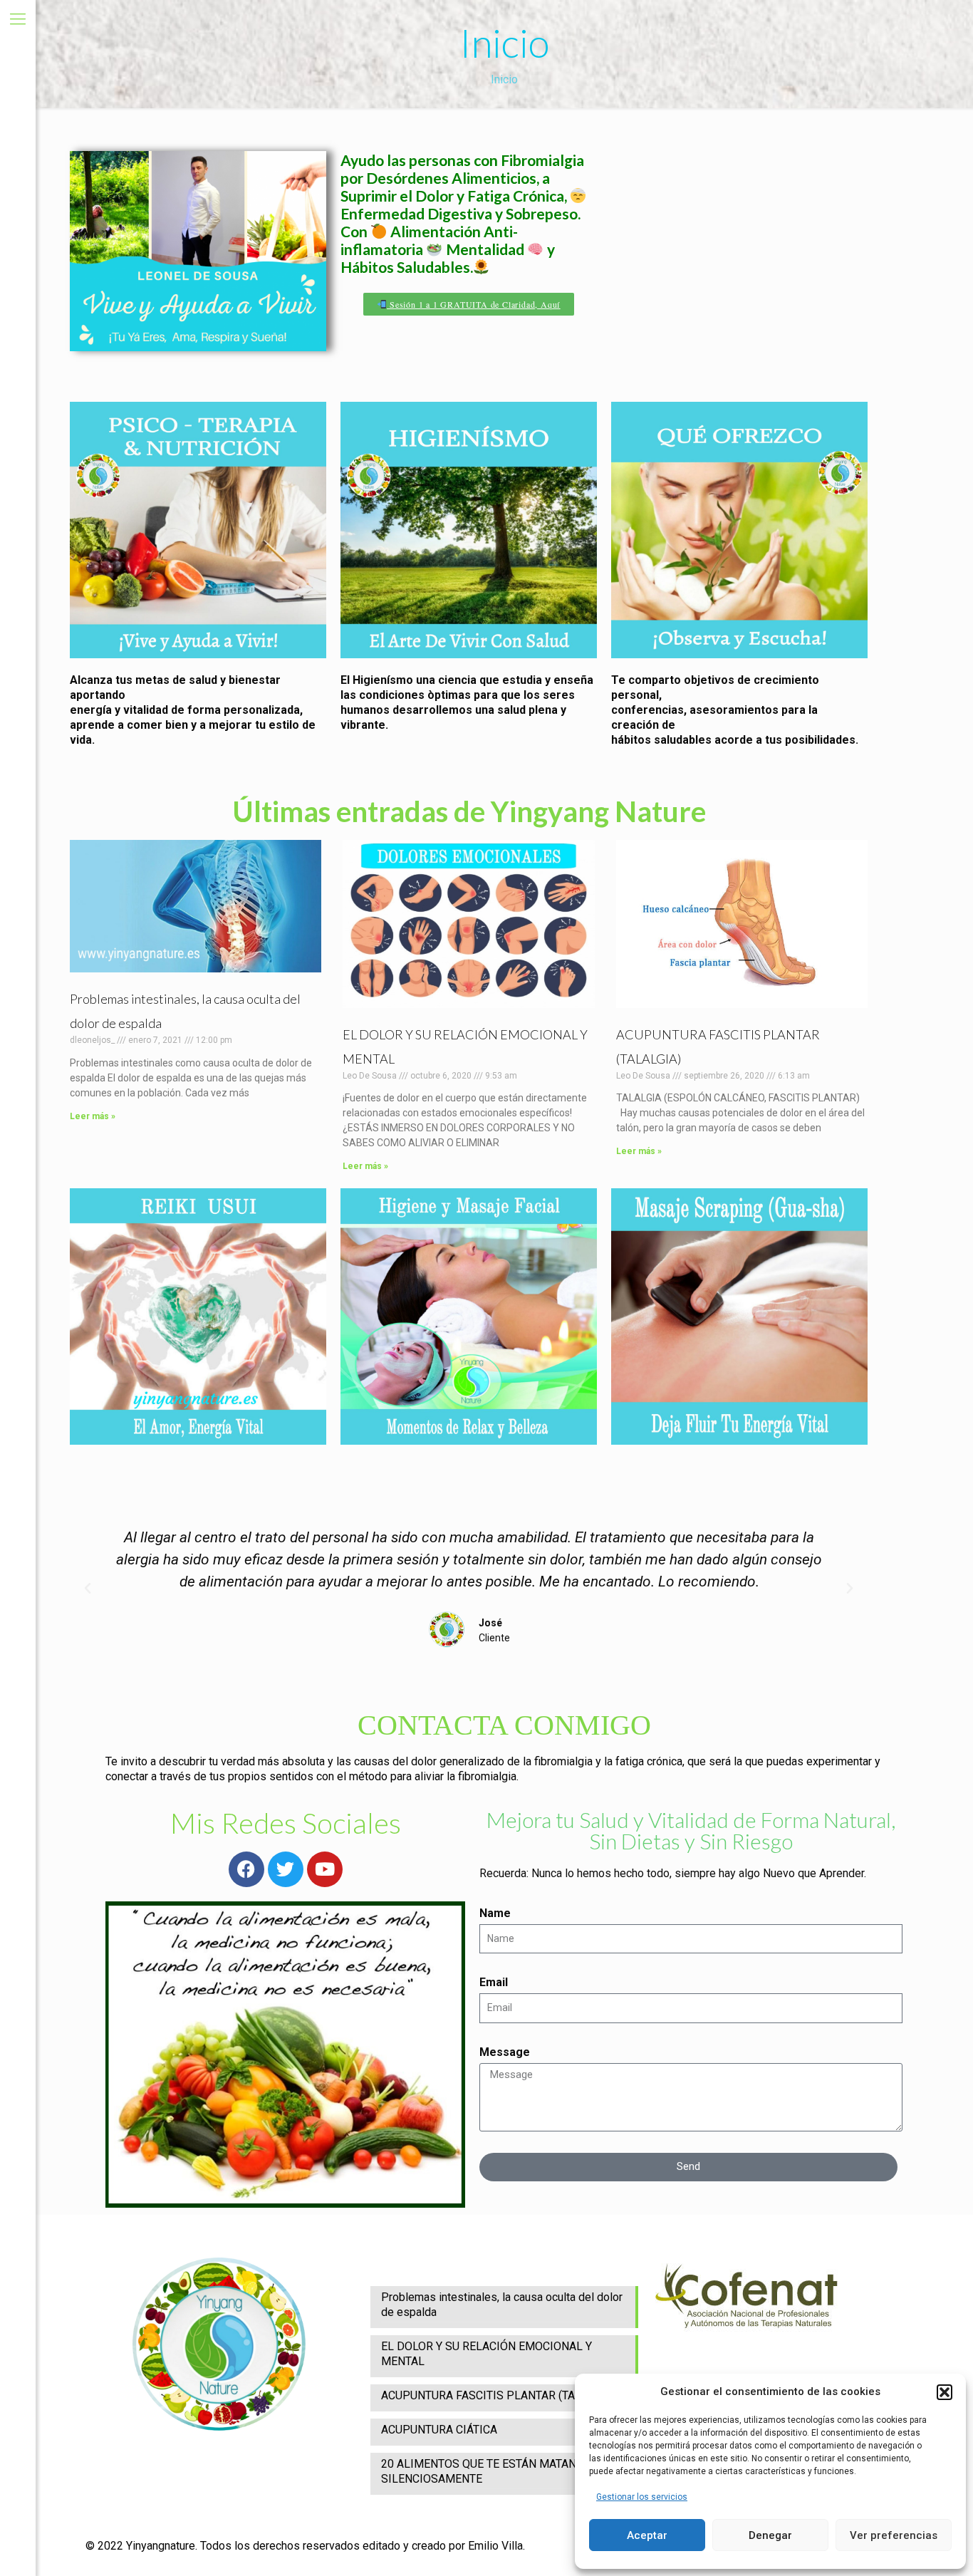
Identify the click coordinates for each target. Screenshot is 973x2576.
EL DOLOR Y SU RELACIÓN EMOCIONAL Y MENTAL (486, 2354)
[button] (945, 2392)
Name (495, 1913)
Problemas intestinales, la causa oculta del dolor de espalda (502, 2305)
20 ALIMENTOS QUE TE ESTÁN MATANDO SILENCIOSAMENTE (486, 2471)
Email (494, 1982)
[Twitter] (286, 1869)
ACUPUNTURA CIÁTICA (439, 2430)
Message (505, 2052)
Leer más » (93, 1116)
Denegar (770, 2535)
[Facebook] (246, 1869)
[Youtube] (325, 1869)
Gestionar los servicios (642, 2497)
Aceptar (647, 2535)
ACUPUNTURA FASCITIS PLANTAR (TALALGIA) (498, 2395)
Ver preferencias (894, 2535)
